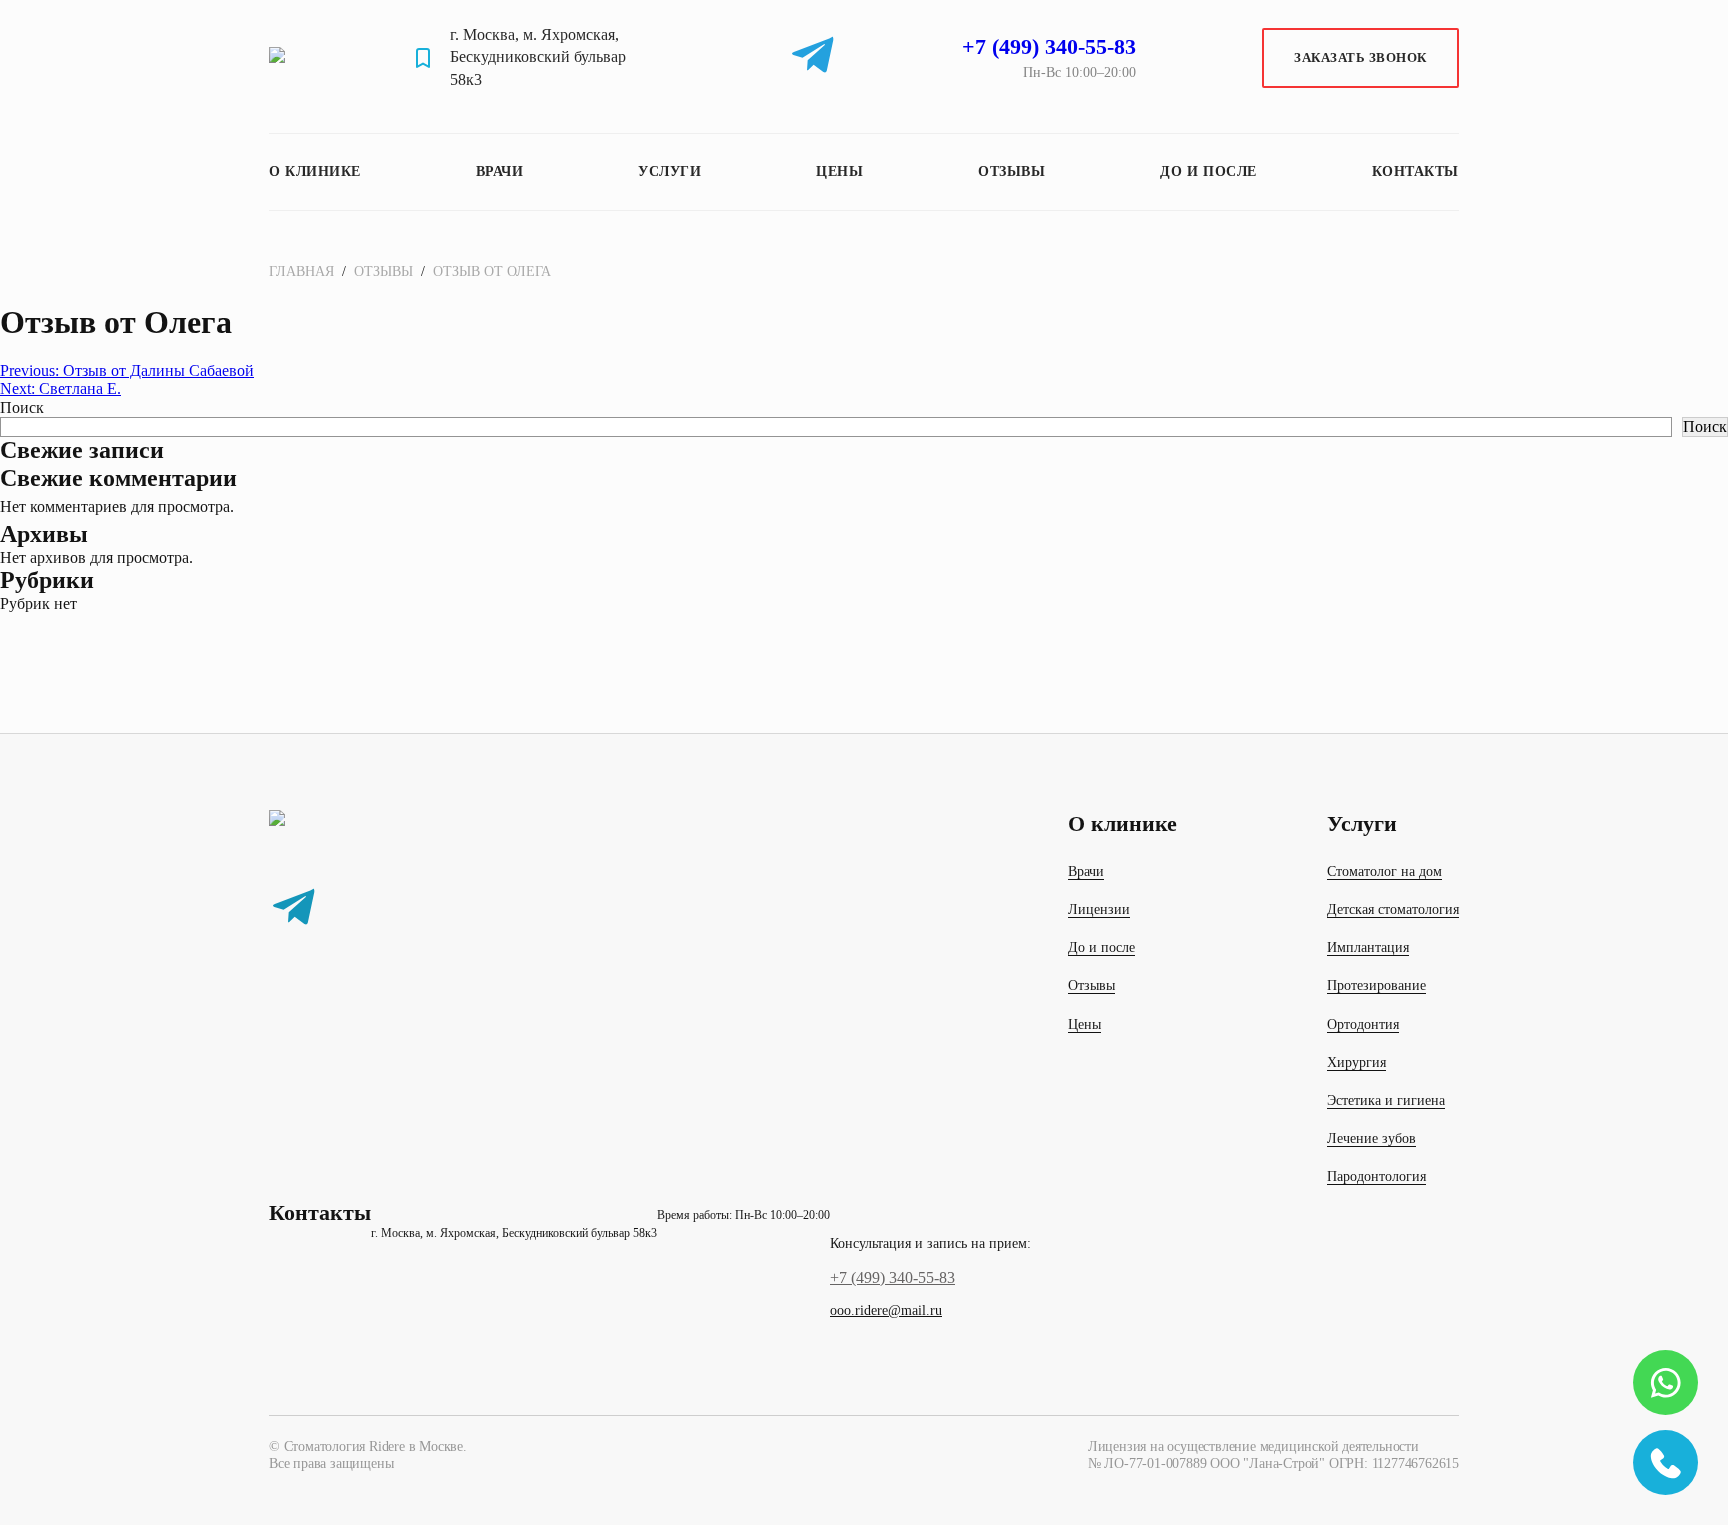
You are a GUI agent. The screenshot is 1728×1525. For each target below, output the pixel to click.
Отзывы (1011, 171)
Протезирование (1376, 985)
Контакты (1415, 171)
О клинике (315, 171)
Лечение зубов (1371, 1138)
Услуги (669, 171)
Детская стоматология (1393, 909)
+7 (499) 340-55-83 (892, 1277)
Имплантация (1368, 947)
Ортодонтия (1363, 1024)
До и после (1208, 171)
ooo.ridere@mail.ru (886, 1310)
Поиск (22, 407)
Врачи (500, 171)
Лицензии (1099, 909)
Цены (839, 171)
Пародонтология (1376, 1176)
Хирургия (1356, 1062)
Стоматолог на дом (1384, 871)
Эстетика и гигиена (1386, 1100)
